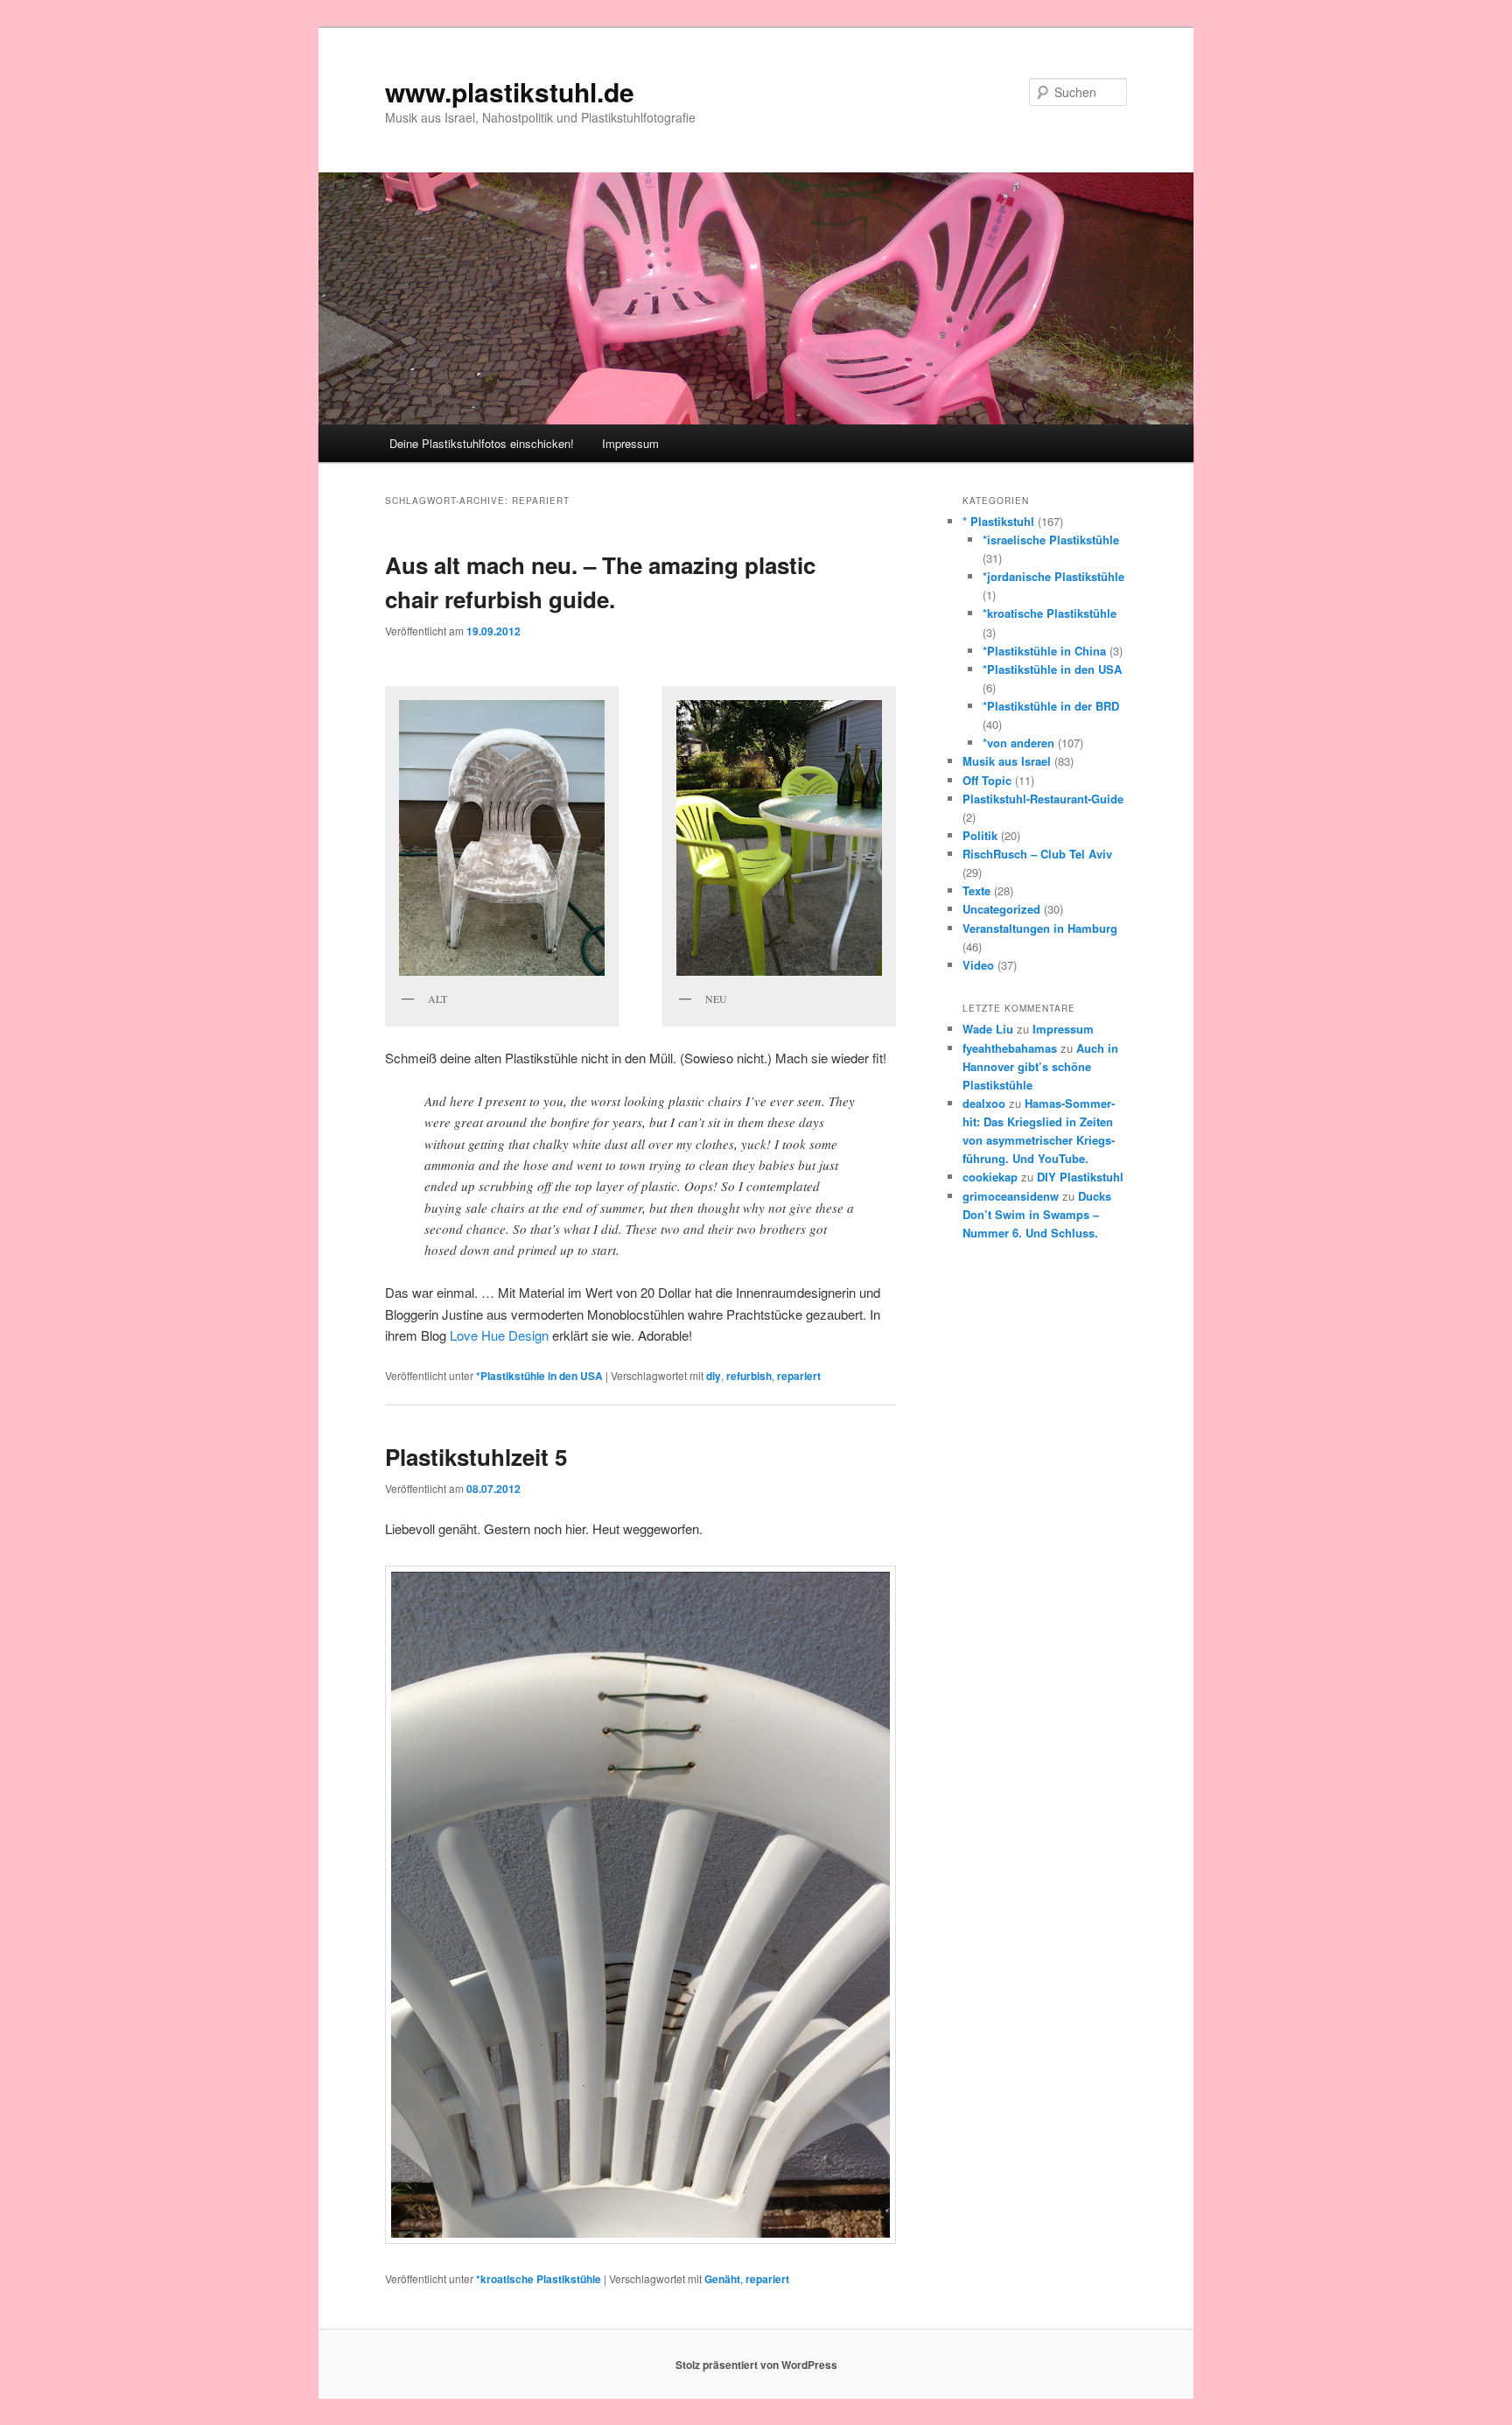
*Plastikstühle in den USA (539, 1376)
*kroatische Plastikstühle (539, 2279)
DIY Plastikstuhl (1080, 1177)
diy (714, 1376)
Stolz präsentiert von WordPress (756, 2365)
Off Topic (987, 780)
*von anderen (1018, 743)
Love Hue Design (499, 1335)
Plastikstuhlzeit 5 (476, 1457)
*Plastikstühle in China (1044, 651)
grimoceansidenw (1011, 1196)
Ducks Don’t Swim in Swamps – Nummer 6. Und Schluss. (1037, 1214)
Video (978, 965)
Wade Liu (988, 1029)
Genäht (722, 2279)
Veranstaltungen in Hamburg (1040, 928)
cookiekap (990, 1177)
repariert (799, 1376)
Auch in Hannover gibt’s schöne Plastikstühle (1040, 1066)
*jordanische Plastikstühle (1053, 576)
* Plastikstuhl (998, 521)
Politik (980, 835)
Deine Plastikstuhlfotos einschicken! (482, 443)
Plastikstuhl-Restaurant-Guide (1043, 799)
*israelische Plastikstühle (1051, 540)
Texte (976, 890)
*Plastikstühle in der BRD (1051, 706)
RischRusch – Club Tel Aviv (1037, 854)
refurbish (749, 1376)
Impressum (630, 443)
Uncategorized (1001, 909)
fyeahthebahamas (1010, 1048)
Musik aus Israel (1007, 761)
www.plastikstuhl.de (510, 91)
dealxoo (984, 1103)
